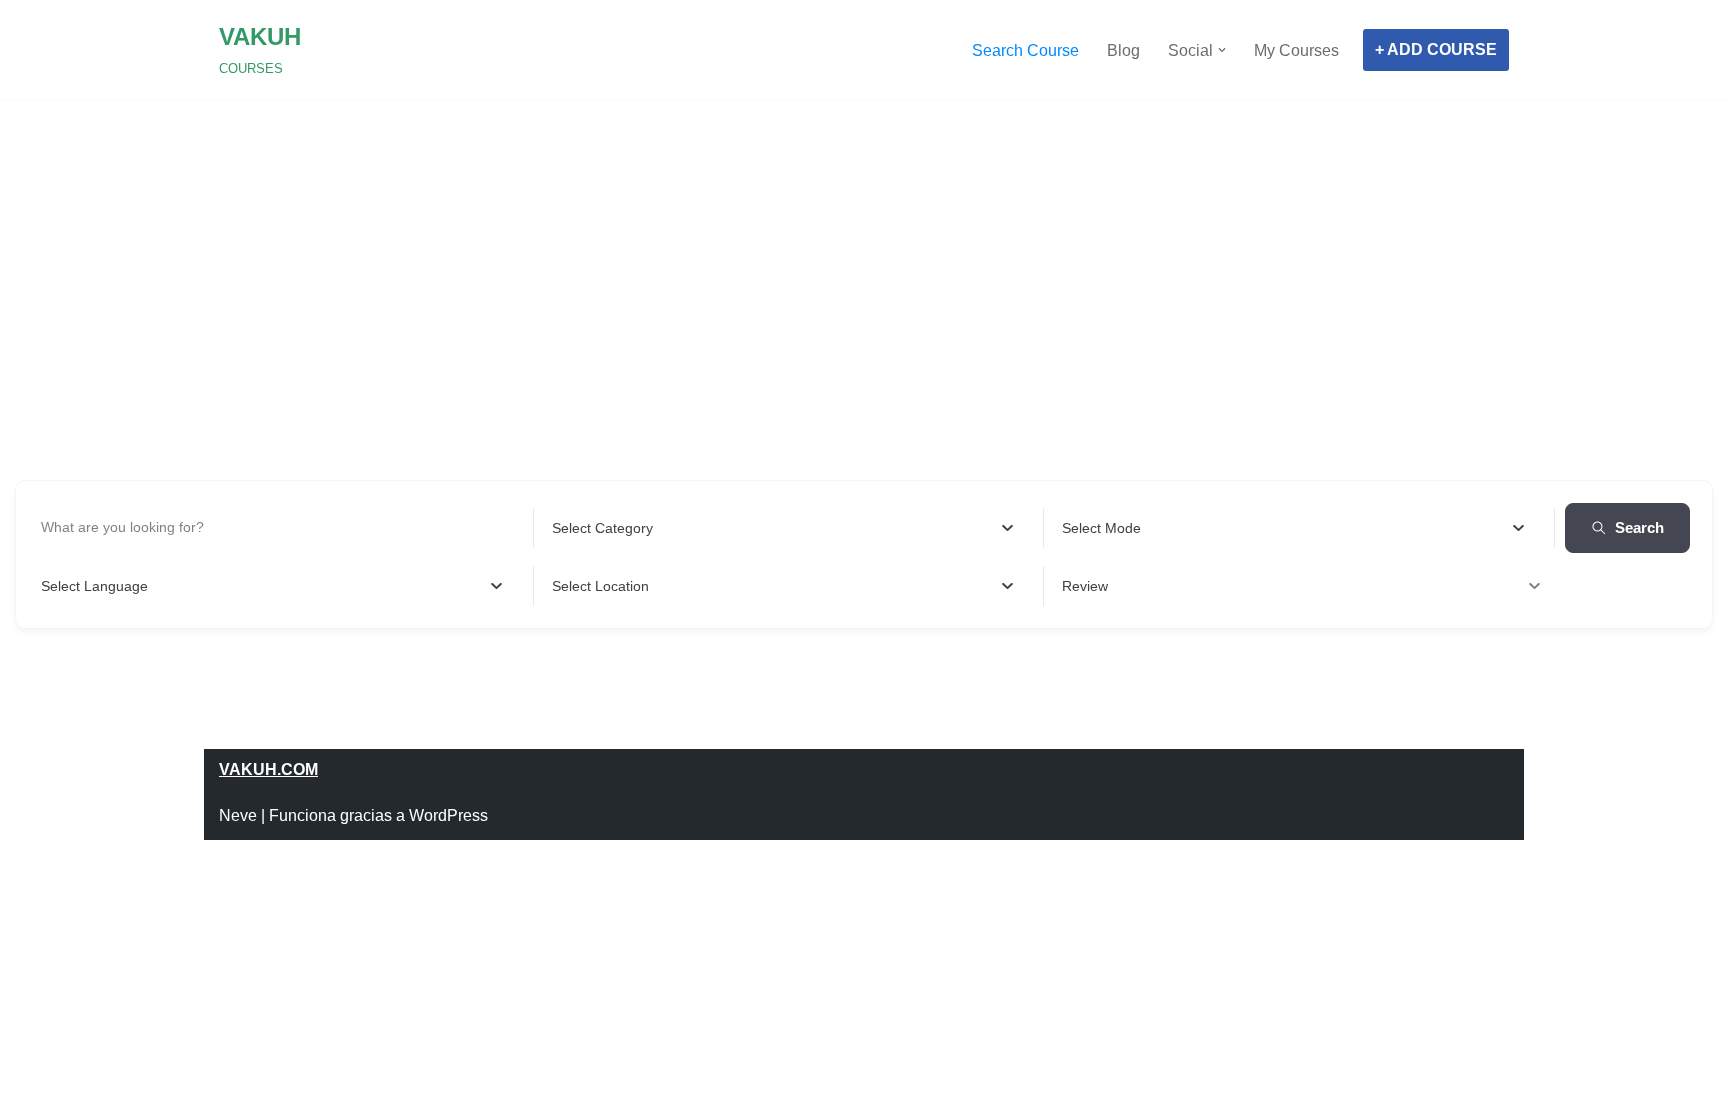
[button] (1222, 50)
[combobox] (783, 528)
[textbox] (602, 528)
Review (1085, 586)
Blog (1123, 50)
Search (1639, 527)
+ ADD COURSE (1436, 49)
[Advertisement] (864, 240)
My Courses (1296, 50)
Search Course (1025, 50)
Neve (238, 815)
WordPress (448, 815)
